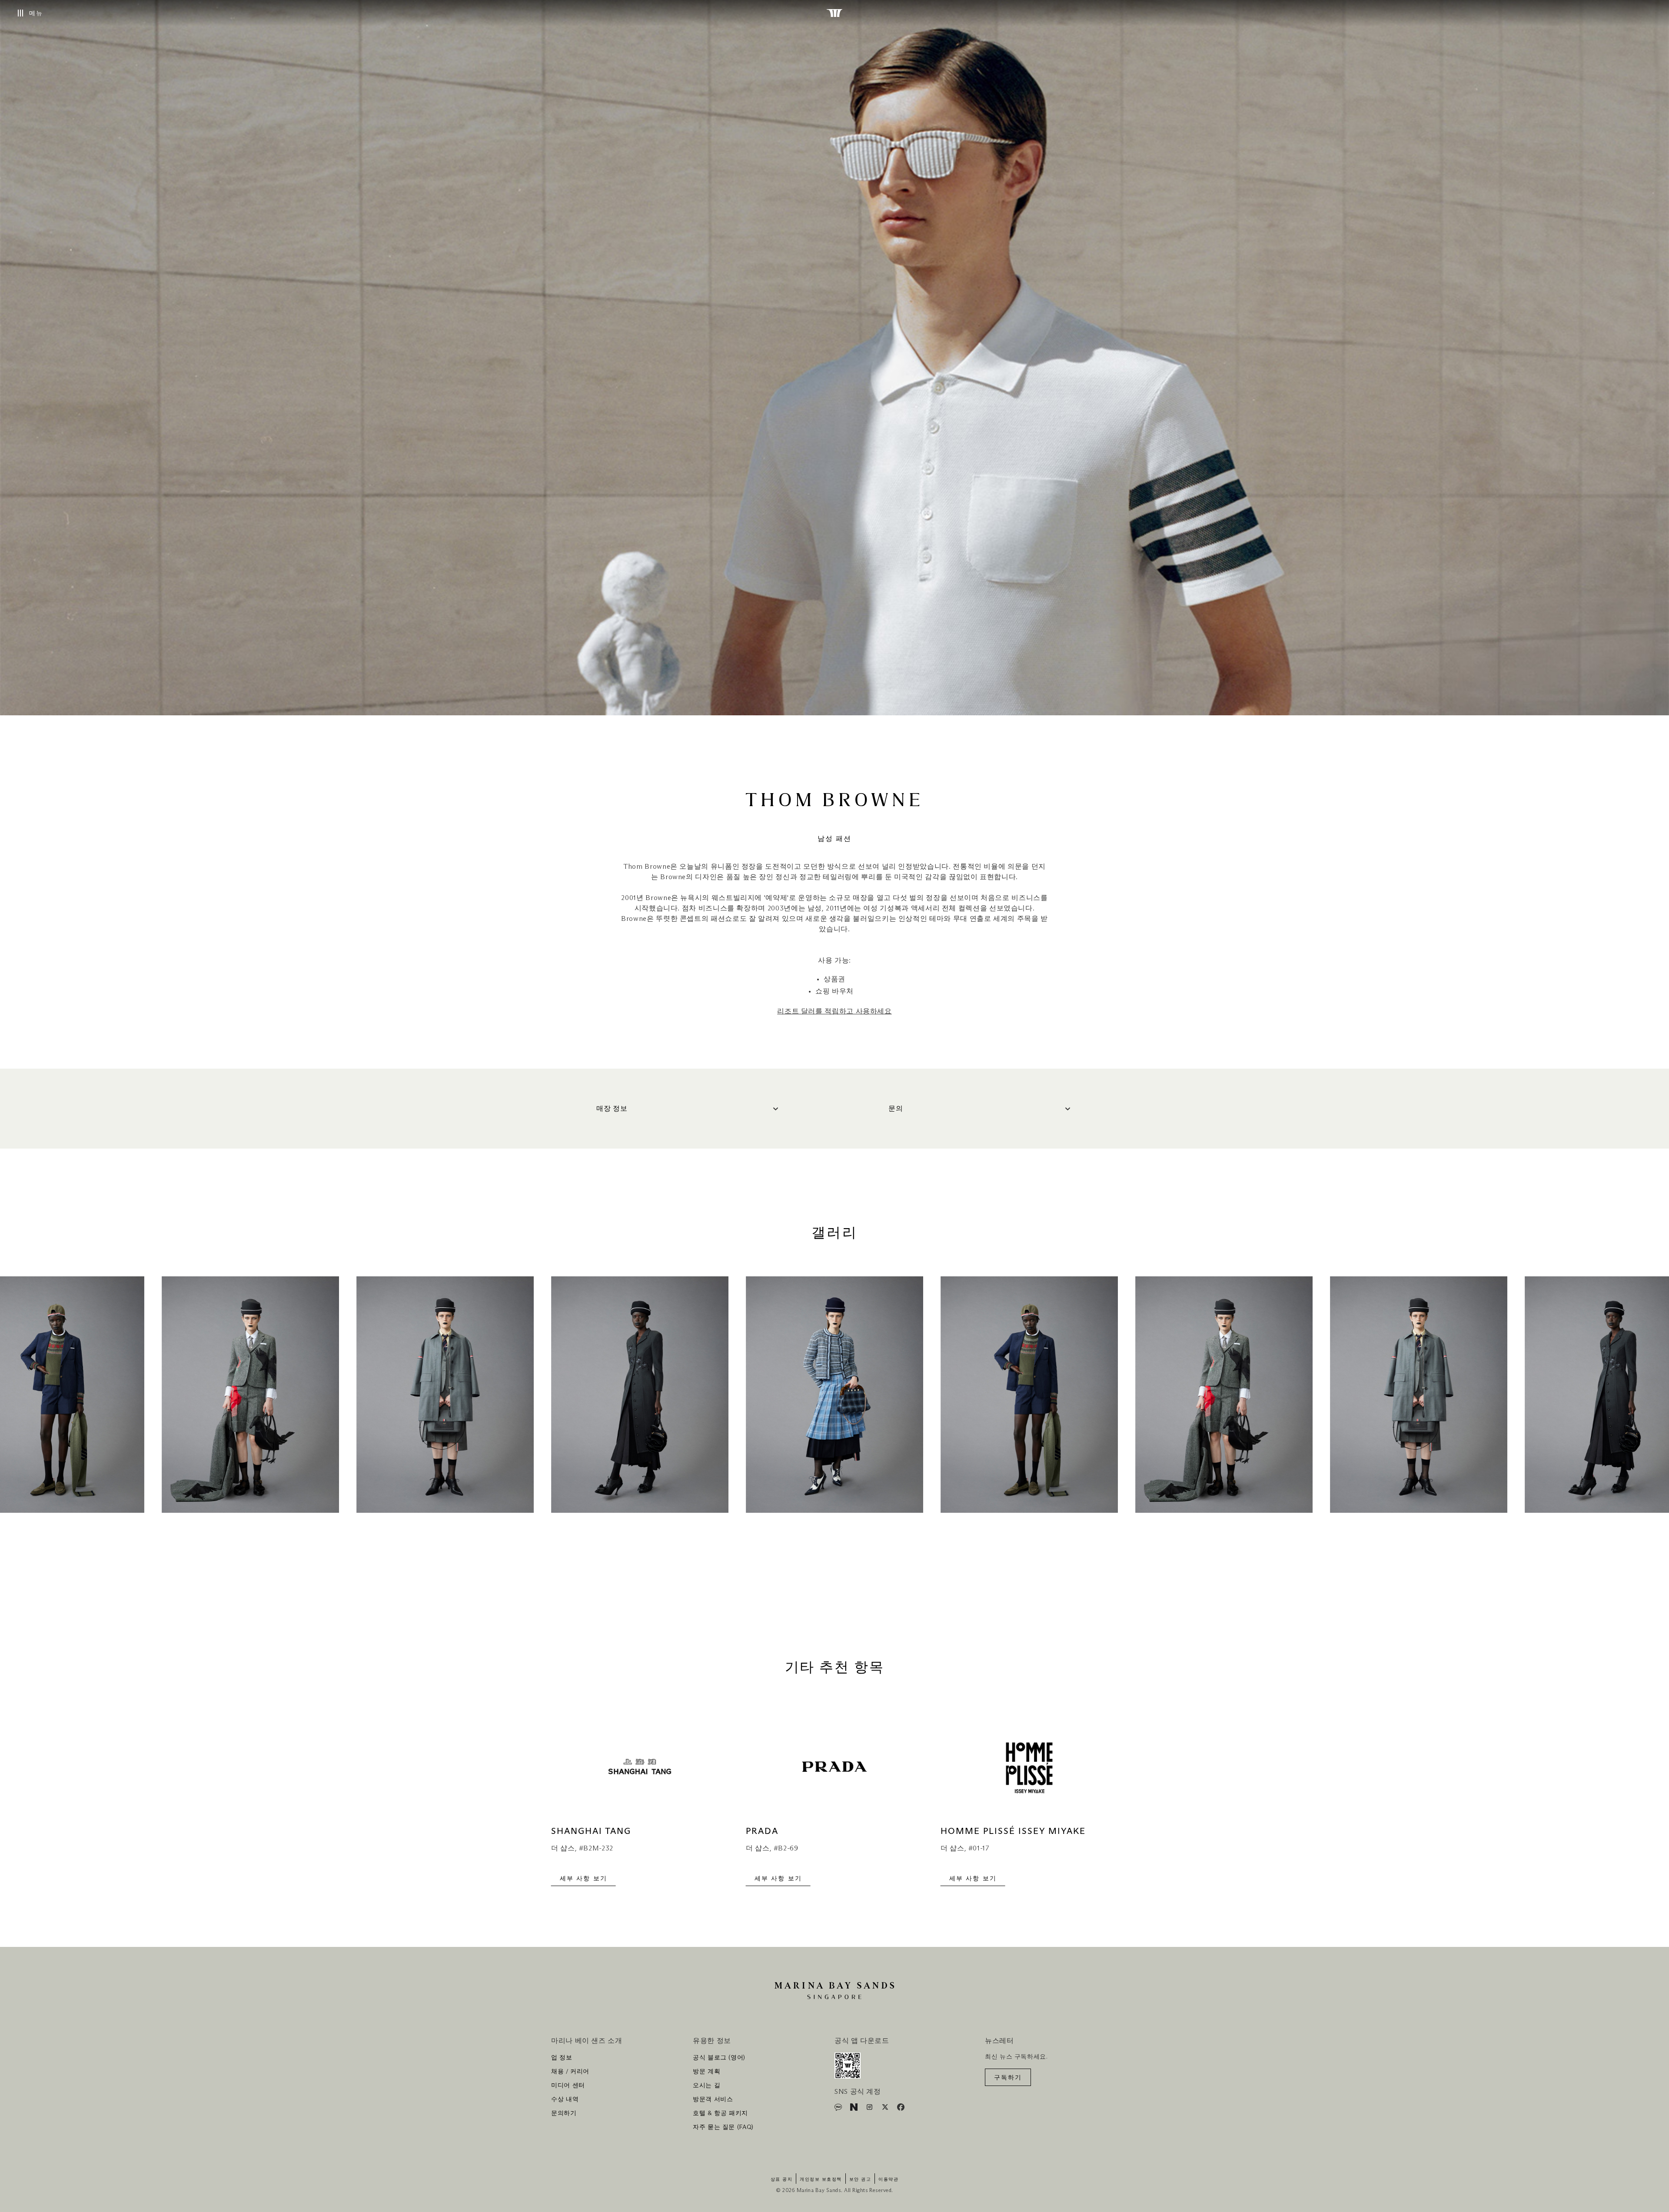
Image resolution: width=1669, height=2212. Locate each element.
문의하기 (564, 2113)
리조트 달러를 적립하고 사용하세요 (834, 1011)
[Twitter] (886, 2109)
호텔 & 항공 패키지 (720, 2113)
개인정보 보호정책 (821, 2179)
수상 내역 (565, 2099)
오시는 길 (706, 2086)
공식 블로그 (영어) (719, 2058)
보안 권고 (860, 2179)
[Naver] (855, 2109)
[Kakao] (839, 2109)
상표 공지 (782, 2179)
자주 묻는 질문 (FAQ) (723, 2127)
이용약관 (888, 2179)
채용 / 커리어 (570, 2072)
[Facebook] (901, 2109)
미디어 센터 (568, 2086)
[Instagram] (870, 2109)
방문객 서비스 (713, 2099)
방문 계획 (706, 2072)
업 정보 (562, 2058)
